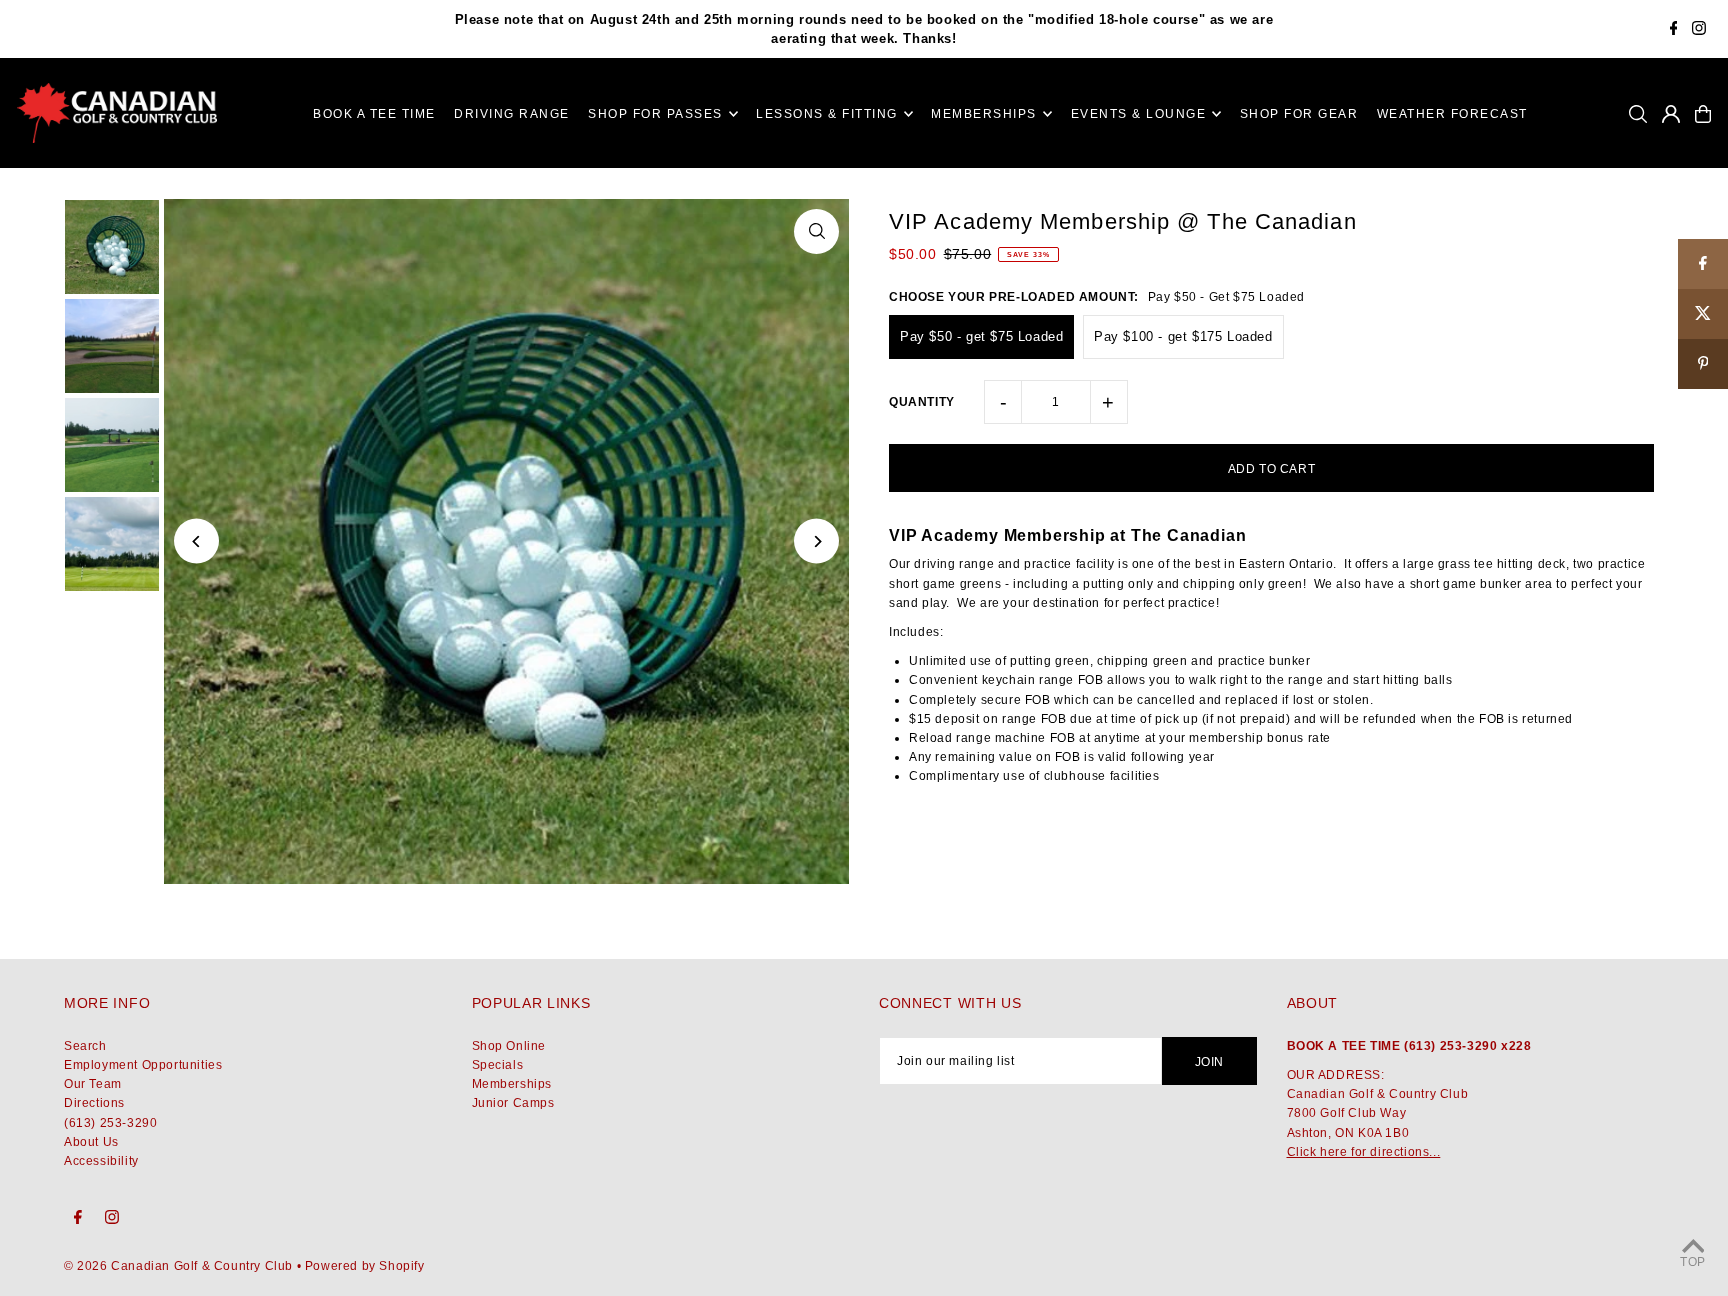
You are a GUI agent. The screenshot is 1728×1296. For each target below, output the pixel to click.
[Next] (816, 541)
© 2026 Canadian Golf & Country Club (178, 1266)
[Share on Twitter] (1703, 314)
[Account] (1671, 114)
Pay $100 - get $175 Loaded (1183, 336)
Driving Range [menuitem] (512, 114)
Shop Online (509, 1046)
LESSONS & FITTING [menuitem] (827, 114)
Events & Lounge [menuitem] (1139, 114)
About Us (91, 1142)
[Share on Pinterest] (1703, 364)
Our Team (93, 1084)
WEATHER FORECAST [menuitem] (1452, 114)
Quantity (922, 402)
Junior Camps (513, 1103)
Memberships (512, 1084)
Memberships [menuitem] (984, 114)
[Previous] (196, 541)
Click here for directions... (1364, 1152)
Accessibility (101, 1161)
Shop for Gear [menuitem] (1299, 114)
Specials (498, 1065)
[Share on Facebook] (1703, 264)
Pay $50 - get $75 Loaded (981, 336)
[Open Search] (1638, 114)
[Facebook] (1674, 30)
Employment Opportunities (143, 1065)
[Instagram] (1699, 30)
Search (85, 1046)
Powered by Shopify (365, 1266)
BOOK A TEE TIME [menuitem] (374, 114)
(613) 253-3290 (110, 1123)
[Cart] (1703, 114)
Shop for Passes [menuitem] (655, 114)
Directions (94, 1103)
